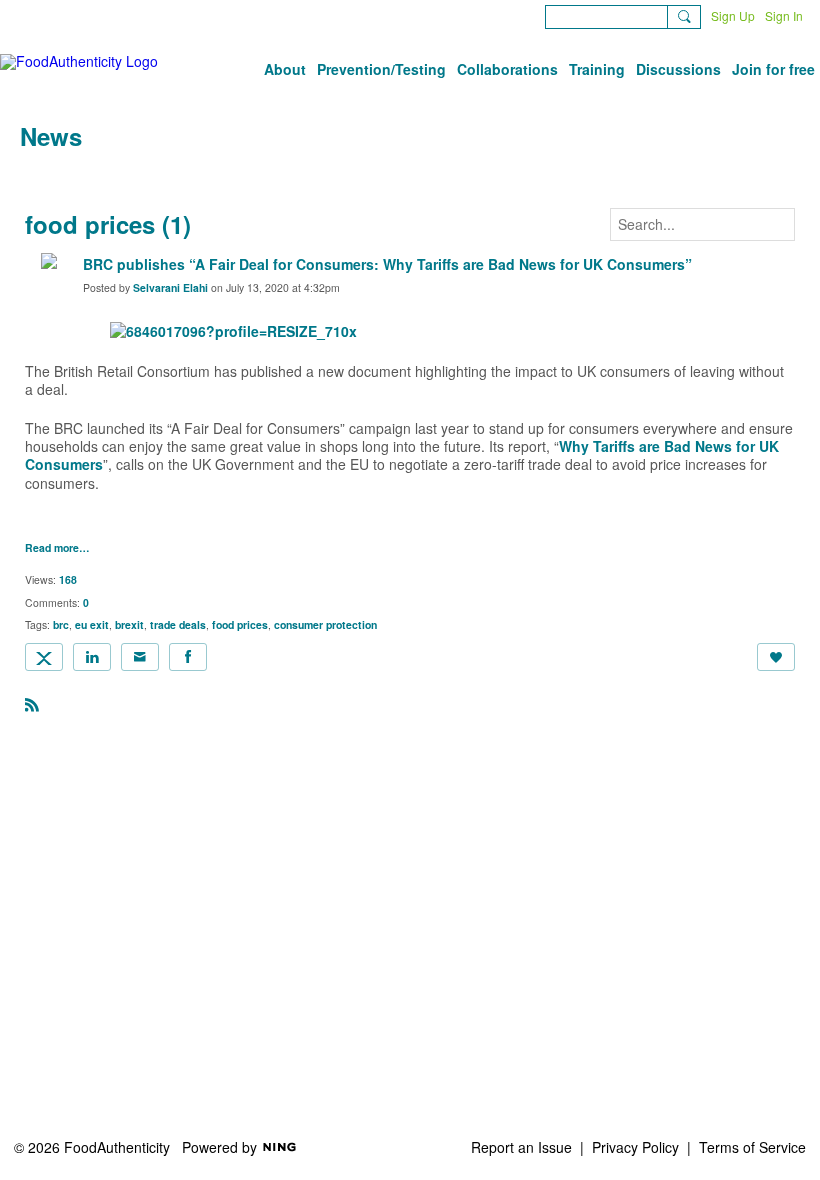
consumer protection (325, 624)
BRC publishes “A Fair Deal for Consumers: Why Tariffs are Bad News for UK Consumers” (387, 264)
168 (68, 579)
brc (61, 624)
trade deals (178, 624)
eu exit (92, 624)
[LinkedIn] (92, 657)
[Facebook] (188, 657)
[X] (44, 657)
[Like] (776, 657)
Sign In (784, 15)
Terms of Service (752, 1147)
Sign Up (733, 15)
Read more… (57, 548)
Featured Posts (146, 177)
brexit (129, 624)
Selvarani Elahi (170, 287)
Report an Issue (521, 1147)
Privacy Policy (635, 1147)
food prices (240, 624)
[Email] (140, 657)
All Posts (47, 177)
